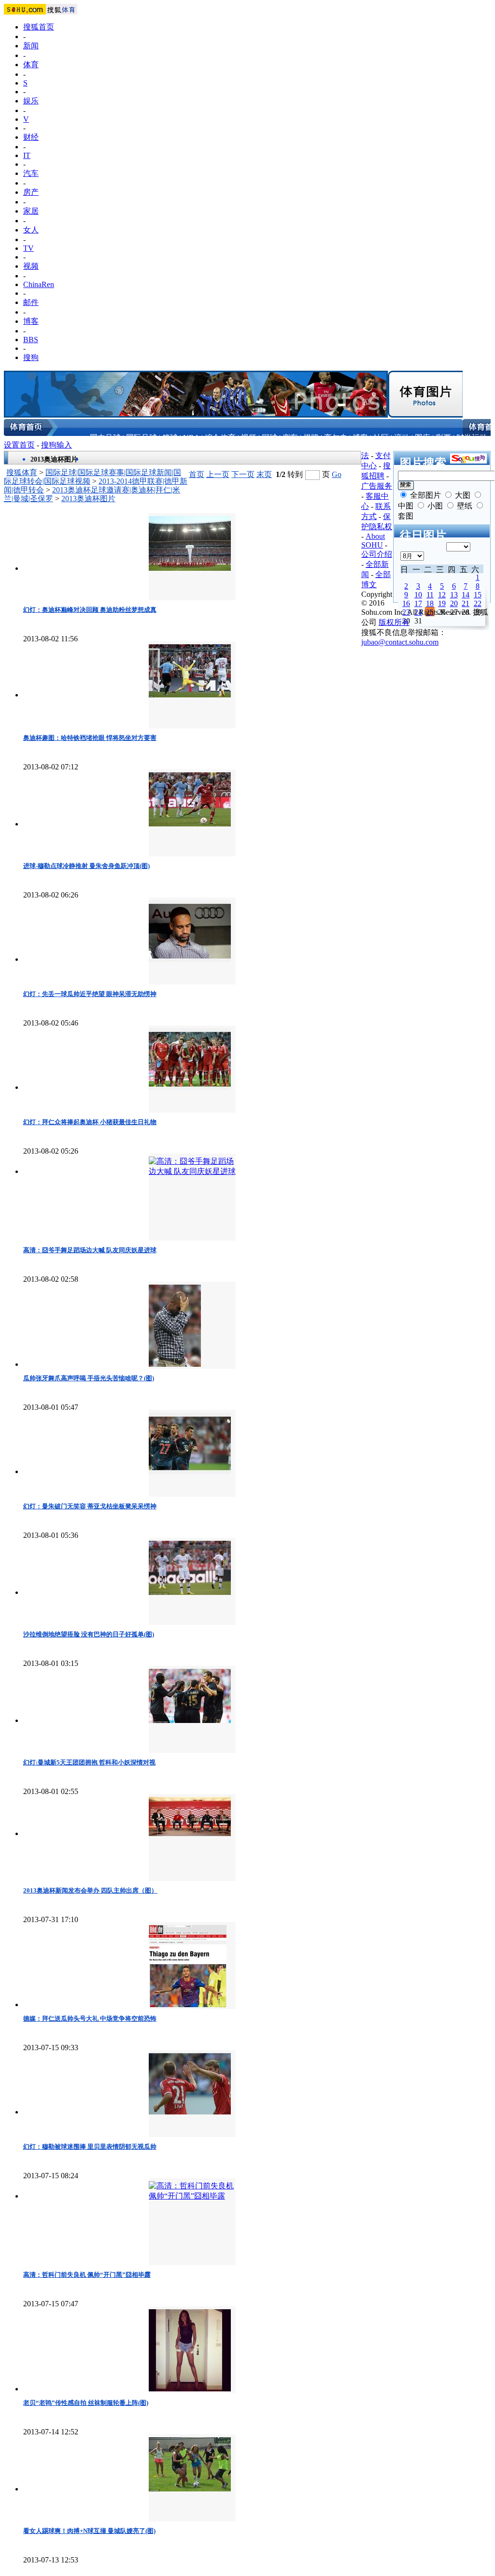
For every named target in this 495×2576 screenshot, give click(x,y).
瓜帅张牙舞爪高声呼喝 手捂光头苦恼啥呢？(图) (89, 1378)
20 (454, 603)
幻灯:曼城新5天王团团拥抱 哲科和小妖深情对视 (89, 1762)
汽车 (31, 173)
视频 (31, 266)
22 (478, 603)
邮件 (31, 302)
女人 (31, 230)
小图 (435, 506)
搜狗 (31, 357)
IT (27, 155)
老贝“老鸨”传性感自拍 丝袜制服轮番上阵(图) (86, 2403)
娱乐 (31, 101)
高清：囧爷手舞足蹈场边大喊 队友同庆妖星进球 (90, 1250)
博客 (31, 321)
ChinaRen (39, 284)
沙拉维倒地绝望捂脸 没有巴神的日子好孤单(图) (89, 1634)
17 (418, 603)
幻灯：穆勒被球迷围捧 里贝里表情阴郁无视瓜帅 (90, 2147)
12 (442, 595)
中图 (406, 506)
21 (466, 603)
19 (442, 603)
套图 (406, 516)
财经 (31, 137)
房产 (31, 192)
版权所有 (394, 622)
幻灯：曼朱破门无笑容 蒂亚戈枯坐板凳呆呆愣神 (90, 1506)
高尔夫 (336, 438)
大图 (463, 495)
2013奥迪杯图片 (88, 499)
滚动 (402, 438)
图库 (423, 438)
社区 (381, 438)
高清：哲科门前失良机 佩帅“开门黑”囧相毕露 (87, 2275)
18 (430, 603)
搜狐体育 (22, 472)
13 (454, 595)
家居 (31, 211)
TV (28, 248)
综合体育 (220, 438)
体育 (31, 65)
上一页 (218, 474)
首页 (197, 474)
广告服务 (377, 486)
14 (466, 595)
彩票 (443, 438)
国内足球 (105, 438)
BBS (31, 340)
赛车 (290, 438)
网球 (269, 438)
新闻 (31, 46)
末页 (264, 474)
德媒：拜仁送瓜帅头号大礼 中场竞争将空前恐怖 (90, 2019)
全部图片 (425, 495)
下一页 (243, 474)
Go (337, 474)
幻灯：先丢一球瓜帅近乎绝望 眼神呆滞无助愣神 (90, 994)
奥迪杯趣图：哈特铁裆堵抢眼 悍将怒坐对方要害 (90, 738)
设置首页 (19, 445)
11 (430, 595)
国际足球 (141, 438)
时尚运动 (472, 438)
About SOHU (373, 541)
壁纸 (465, 506)
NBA (191, 438)
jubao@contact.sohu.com (400, 642)
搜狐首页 (39, 27)
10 (418, 595)
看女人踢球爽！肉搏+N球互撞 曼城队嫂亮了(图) (89, 2531)
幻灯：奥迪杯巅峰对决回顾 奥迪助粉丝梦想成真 (90, 610)
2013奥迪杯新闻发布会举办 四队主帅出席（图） (90, 1890)
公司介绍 (377, 554)
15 (478, 595)
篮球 (170, 438)
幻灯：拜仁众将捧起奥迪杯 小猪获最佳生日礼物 (90, 1122)
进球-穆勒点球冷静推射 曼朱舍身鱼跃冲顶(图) (86, 866)
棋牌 (311, 438)
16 (406, 603)
